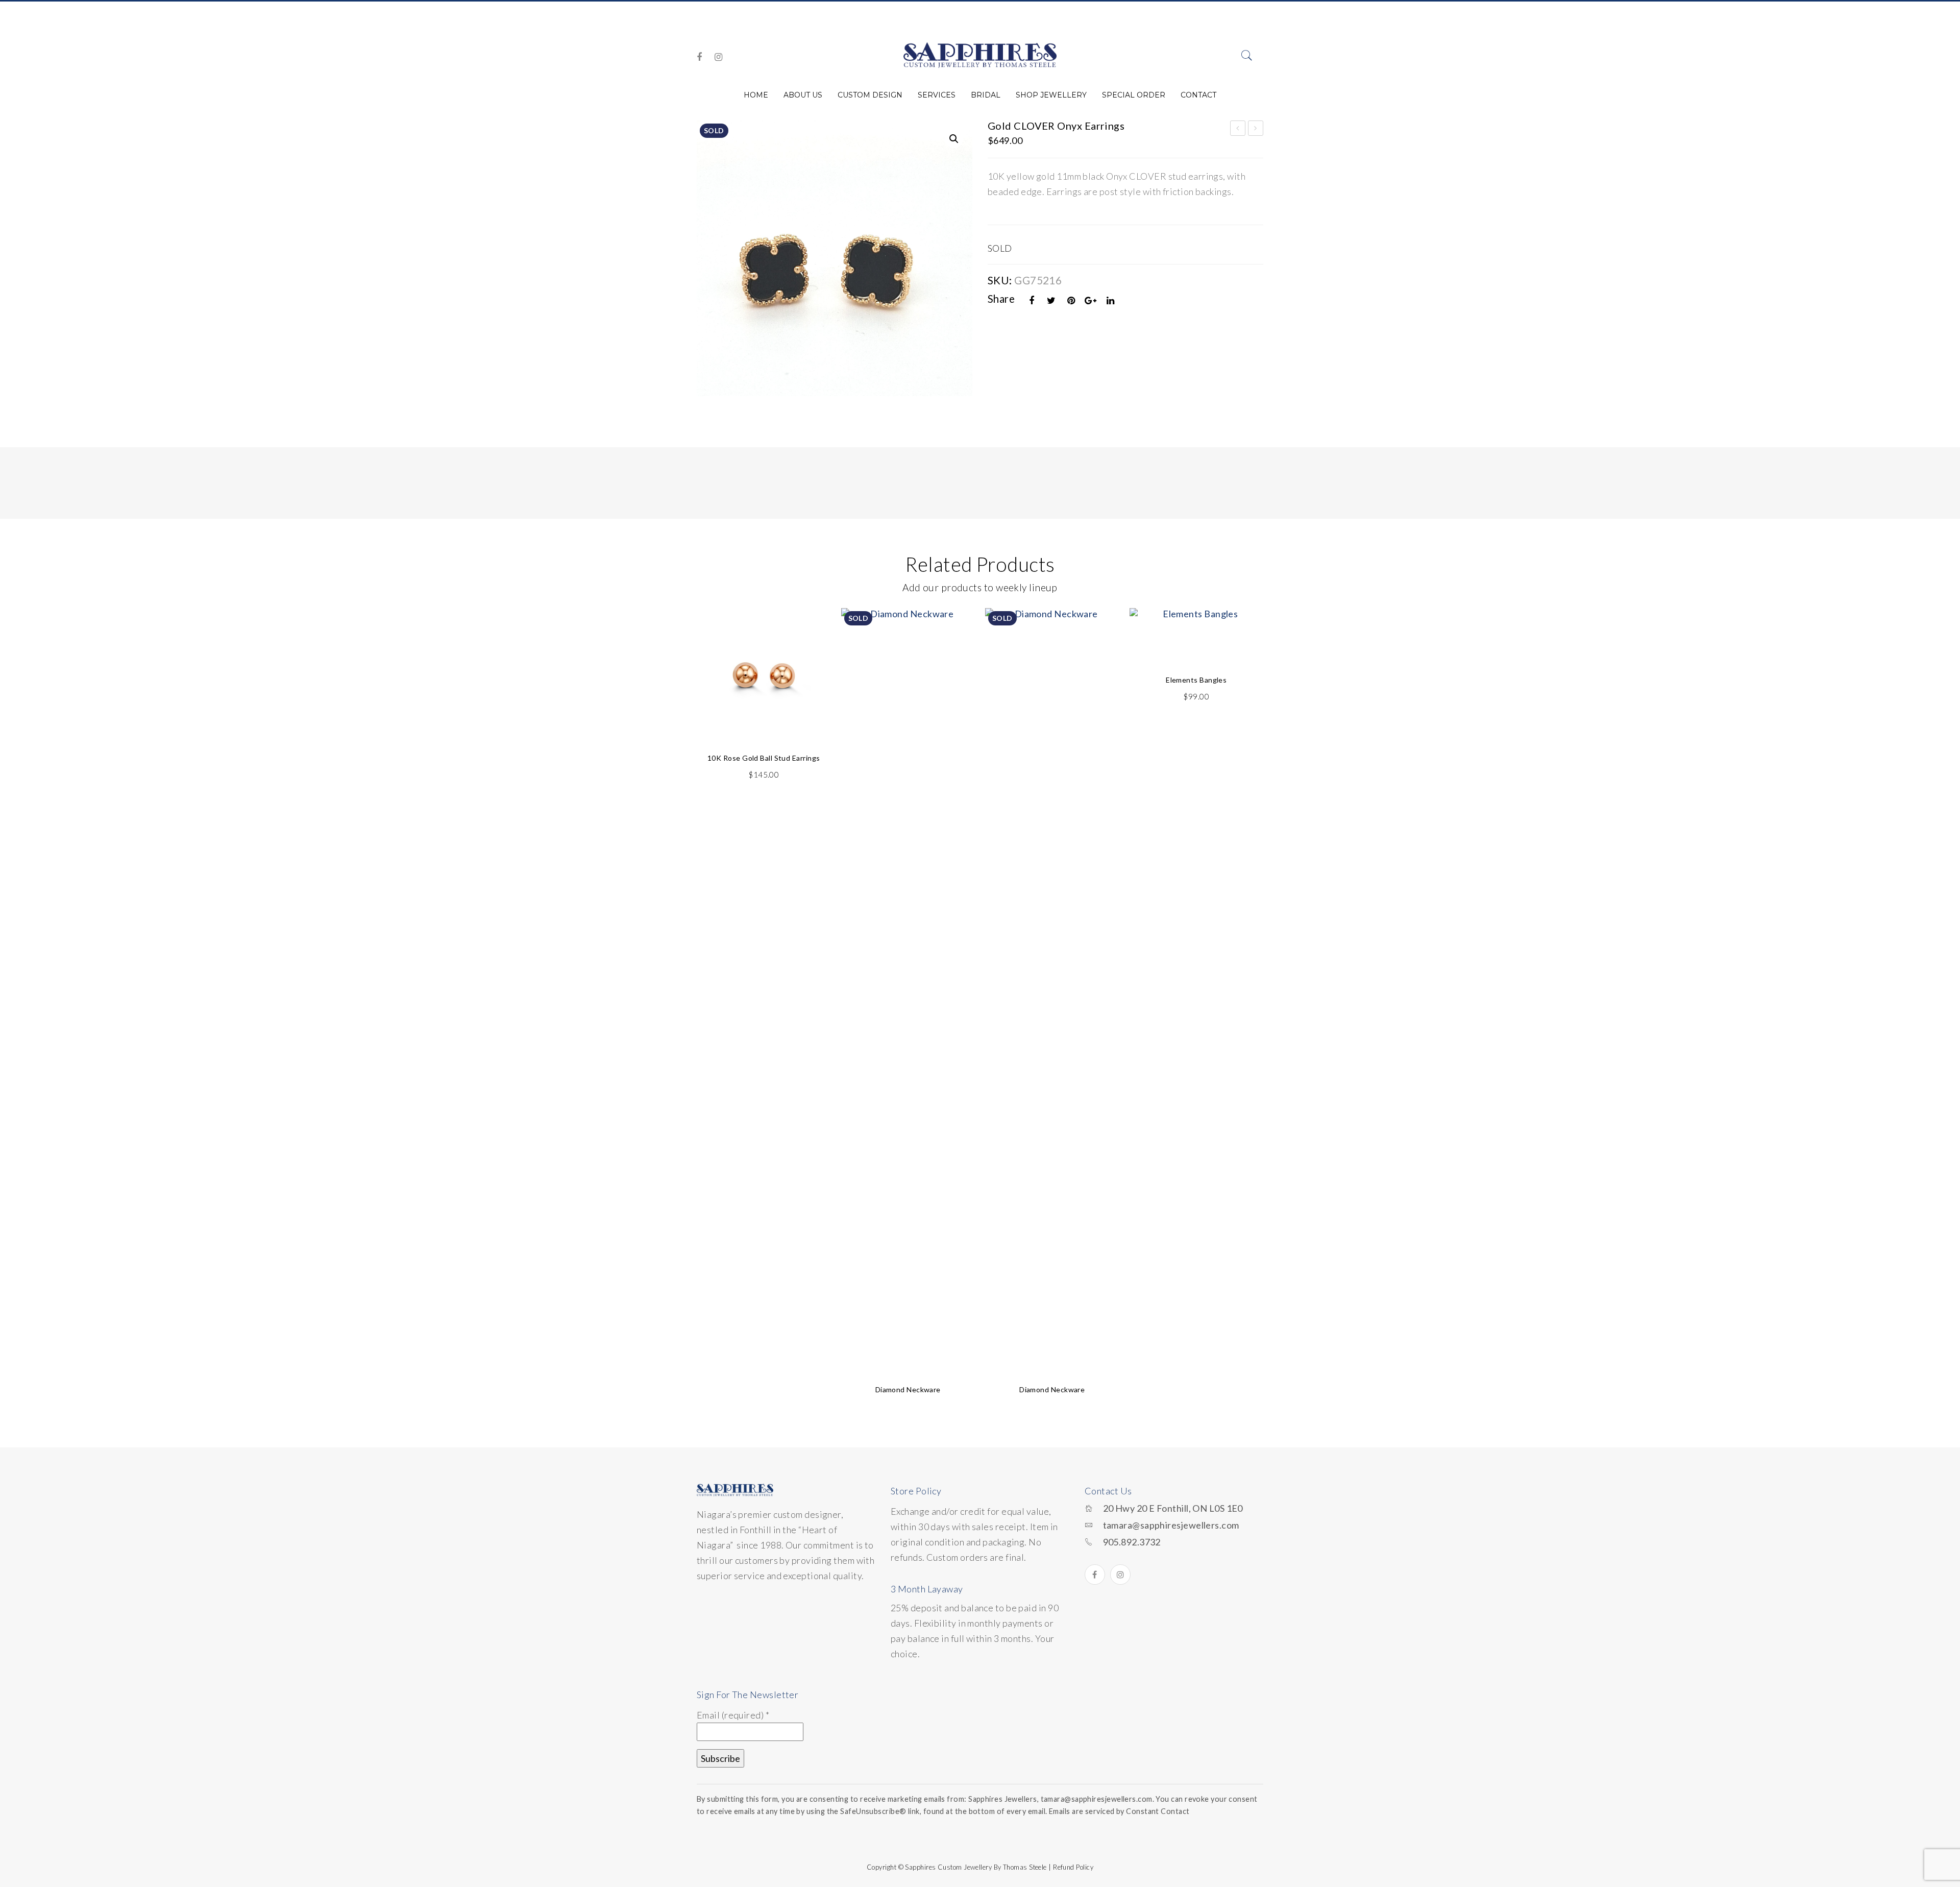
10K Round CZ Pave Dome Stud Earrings (1238, 130)
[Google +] (1091, 300)
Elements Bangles (1196, 680)
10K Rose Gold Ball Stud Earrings (764, 758)
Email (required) (733, 1715)
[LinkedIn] (1111, 300)
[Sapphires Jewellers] (980, 55)
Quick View (811, 640)
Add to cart (764, 711)
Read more (908, 1343)
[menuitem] (756, 95)
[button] (954, 139)
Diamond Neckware (908, 1389)
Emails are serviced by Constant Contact (1119, 1811)
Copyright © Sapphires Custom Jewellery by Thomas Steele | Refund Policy (980, 1867)
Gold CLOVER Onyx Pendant (1256, 130)
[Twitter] (1051, 300)
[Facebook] (699, 57)
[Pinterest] (1071, 300)
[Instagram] (718, 57)
